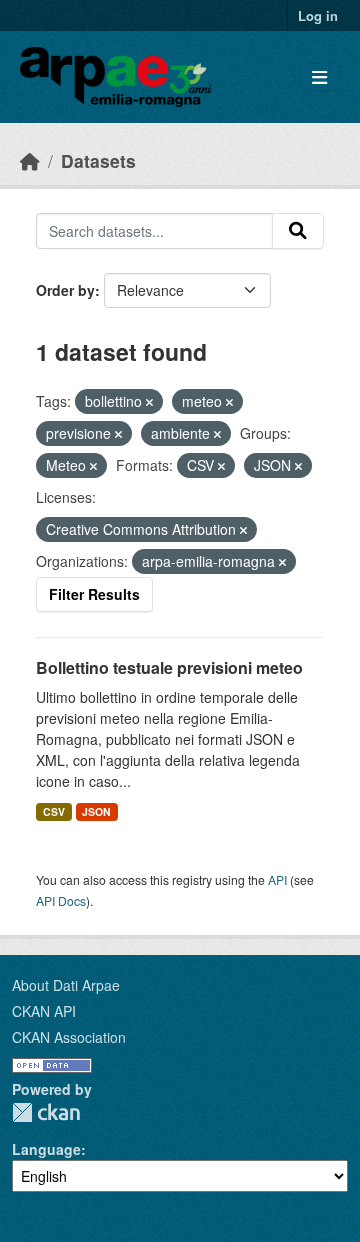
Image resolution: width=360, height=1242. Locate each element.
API (277, 879)
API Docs (61, 900)
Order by (65, 290)
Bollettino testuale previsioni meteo (169, 667)
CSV (54, 811)
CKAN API (44, 1011)
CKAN (46, 1112)
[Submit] (298, 231)
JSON (96, 811)
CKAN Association (69, 1037)
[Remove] (149, 402)
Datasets (98, 160)
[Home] (30, 160)
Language (46, 1149)
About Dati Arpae (66, 985)
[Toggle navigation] (319, 77)
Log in (318, 15)
